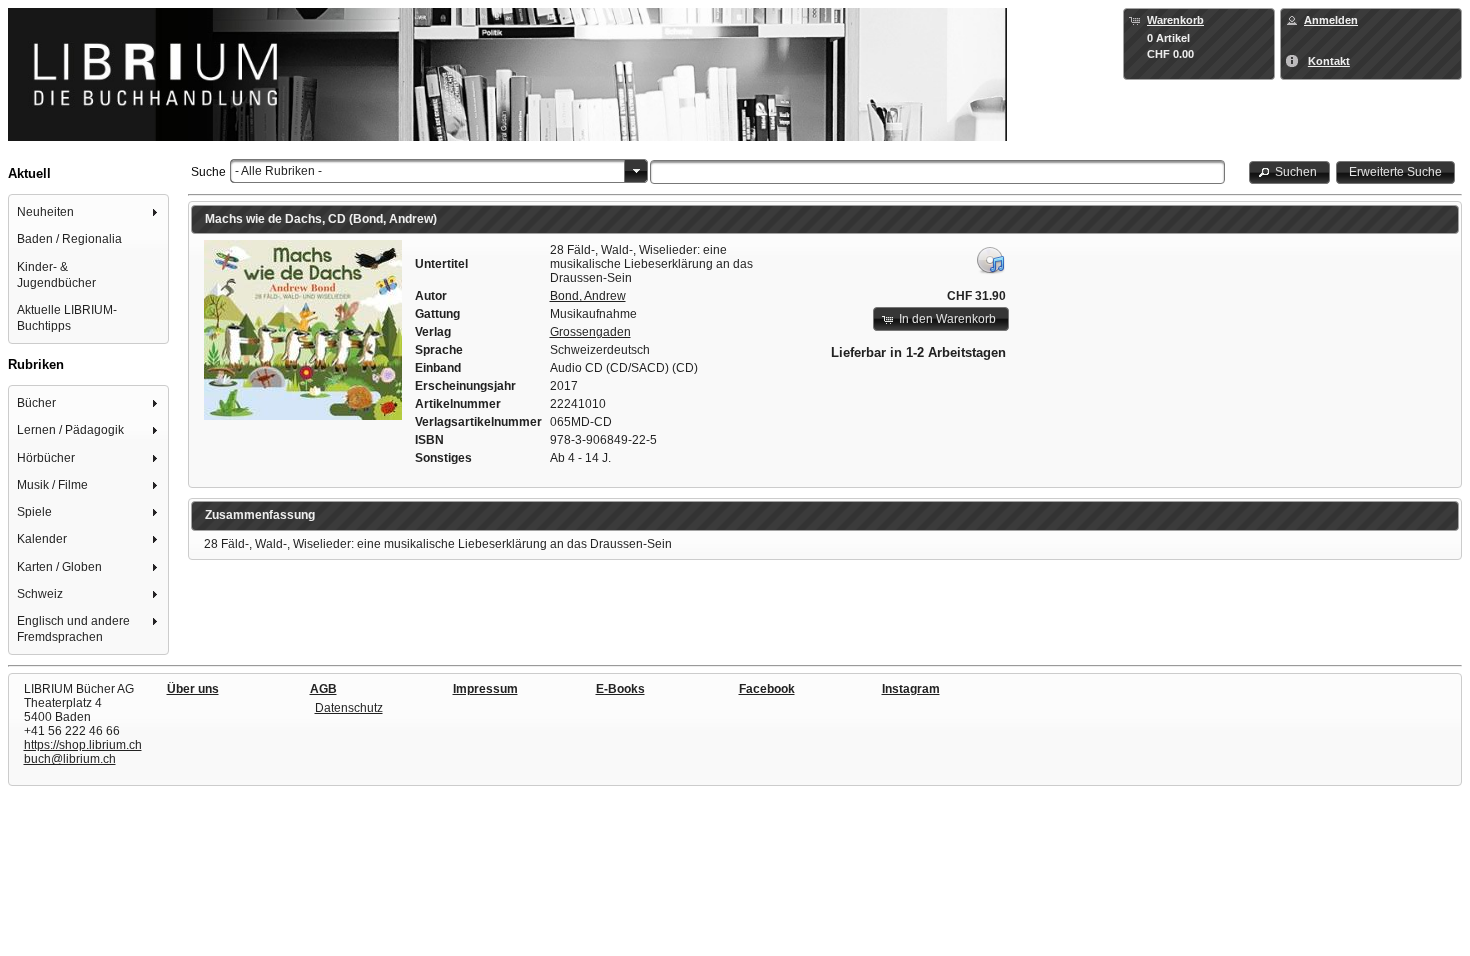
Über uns (193, 689)
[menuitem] (89, 212)
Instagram (911, 689)
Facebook (767, 689)
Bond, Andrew (588, 296)
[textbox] (938, 172)
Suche (208, 172)
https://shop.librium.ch (83, 745)
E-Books (620, 689)
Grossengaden (590, 332)
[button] (1290, 172)
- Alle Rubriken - (278, 171)
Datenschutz (349, 708)
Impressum (485, 689)
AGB (323, 689)
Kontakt (1329, 61)
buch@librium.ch (70, 759)
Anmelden (1331, 20)
